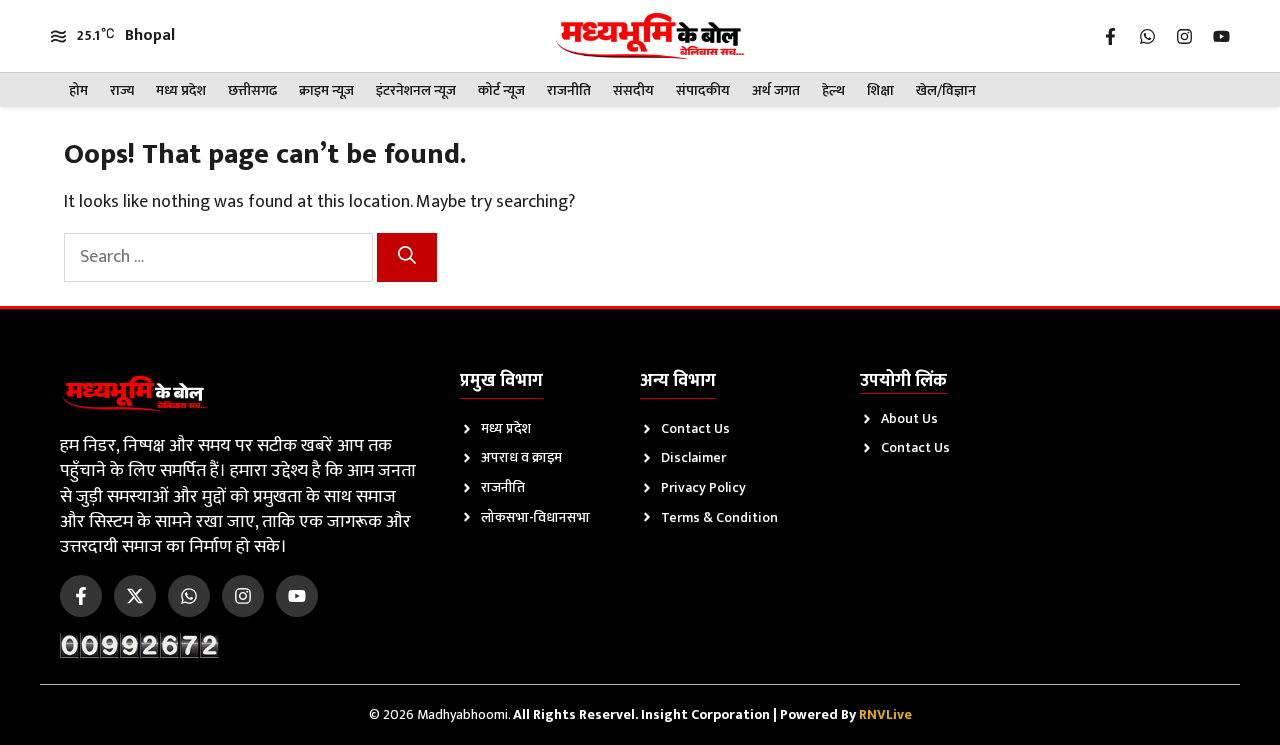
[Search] (407, 257)
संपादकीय (703, 90)
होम (78, 90)
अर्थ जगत (776, 90)
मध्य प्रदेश (181, 90)
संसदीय (633, 90)
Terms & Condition (719, 517)
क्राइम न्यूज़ (326, 90)
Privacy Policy (703, 487)
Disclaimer (693, 457)
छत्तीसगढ (252, 90)
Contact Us (695, 428)
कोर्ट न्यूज (501, 90)
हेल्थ (833, 90)
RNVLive (885, 714)
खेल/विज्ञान (946, 90)
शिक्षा (880, 90)
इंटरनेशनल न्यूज (416, 90)
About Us (909, 418)
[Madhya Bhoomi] (649, 36)
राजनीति (569, 90)
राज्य (122, 90)
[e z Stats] (140, 645)
